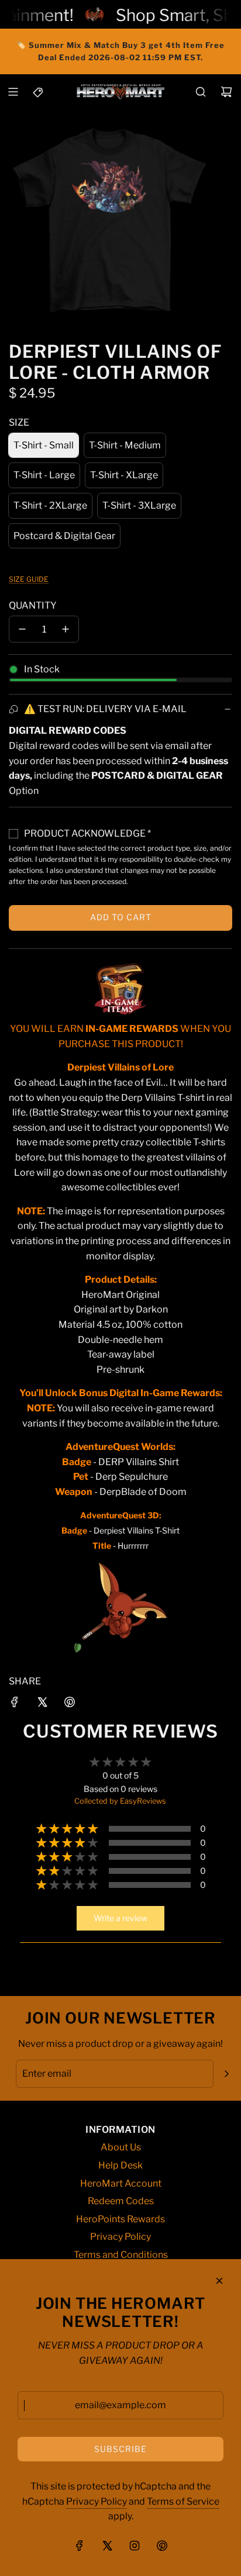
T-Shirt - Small (44, 445)
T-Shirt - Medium (125, 445)
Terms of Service (183, 2501)
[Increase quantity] (66, 629)
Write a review (120, 1918)
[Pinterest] (162, 2546)
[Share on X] (42, 1704)
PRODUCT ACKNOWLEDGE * (87, 833)
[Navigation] (13, 92)
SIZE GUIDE (29, 579)
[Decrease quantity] (22, 629)
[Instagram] (135, 2546)
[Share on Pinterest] (70, 1704)
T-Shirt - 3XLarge (139, 505)
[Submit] (226, 2074)
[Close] (219, 2281)
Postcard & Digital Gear (64, 536)
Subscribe (120, 2449)
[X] (107, 2546)
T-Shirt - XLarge (124, 475)
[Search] (201, 92)
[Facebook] (80, 2546)
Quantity (33, 605)
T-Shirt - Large (44, 475)
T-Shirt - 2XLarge (50, 505)
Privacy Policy (97, 2501)
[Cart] (226, 92)
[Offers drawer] (39, 92)
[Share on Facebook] (15, 1704)
